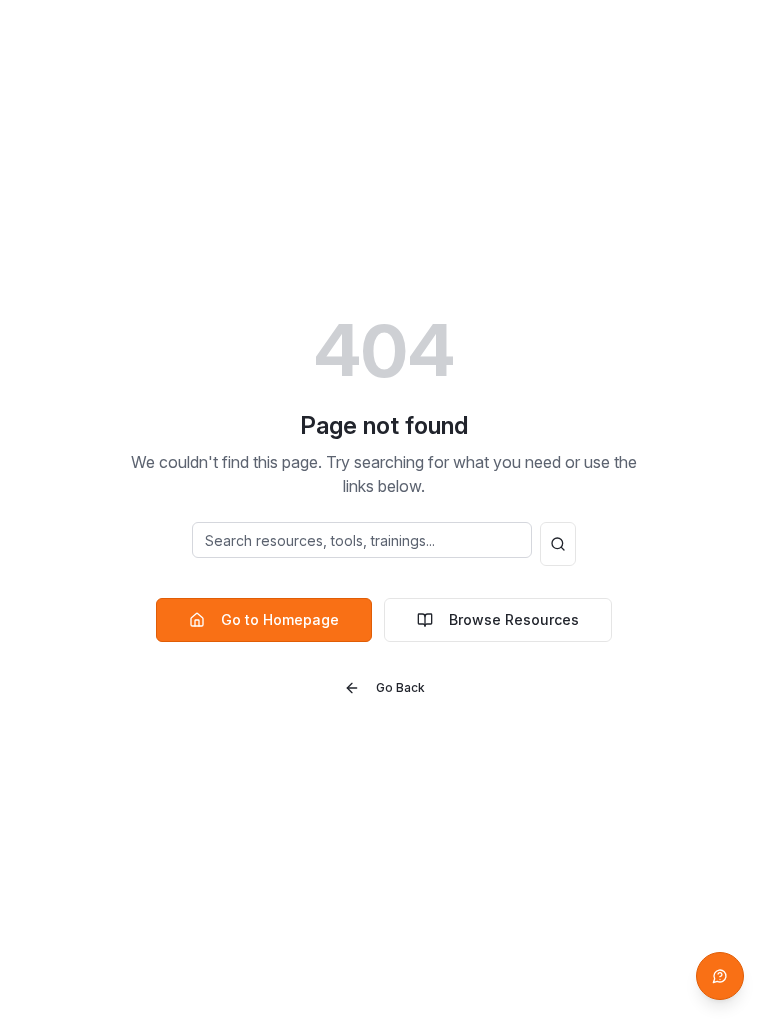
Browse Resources (514, 619)
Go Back (400, 687)
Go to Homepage (280, 619)
